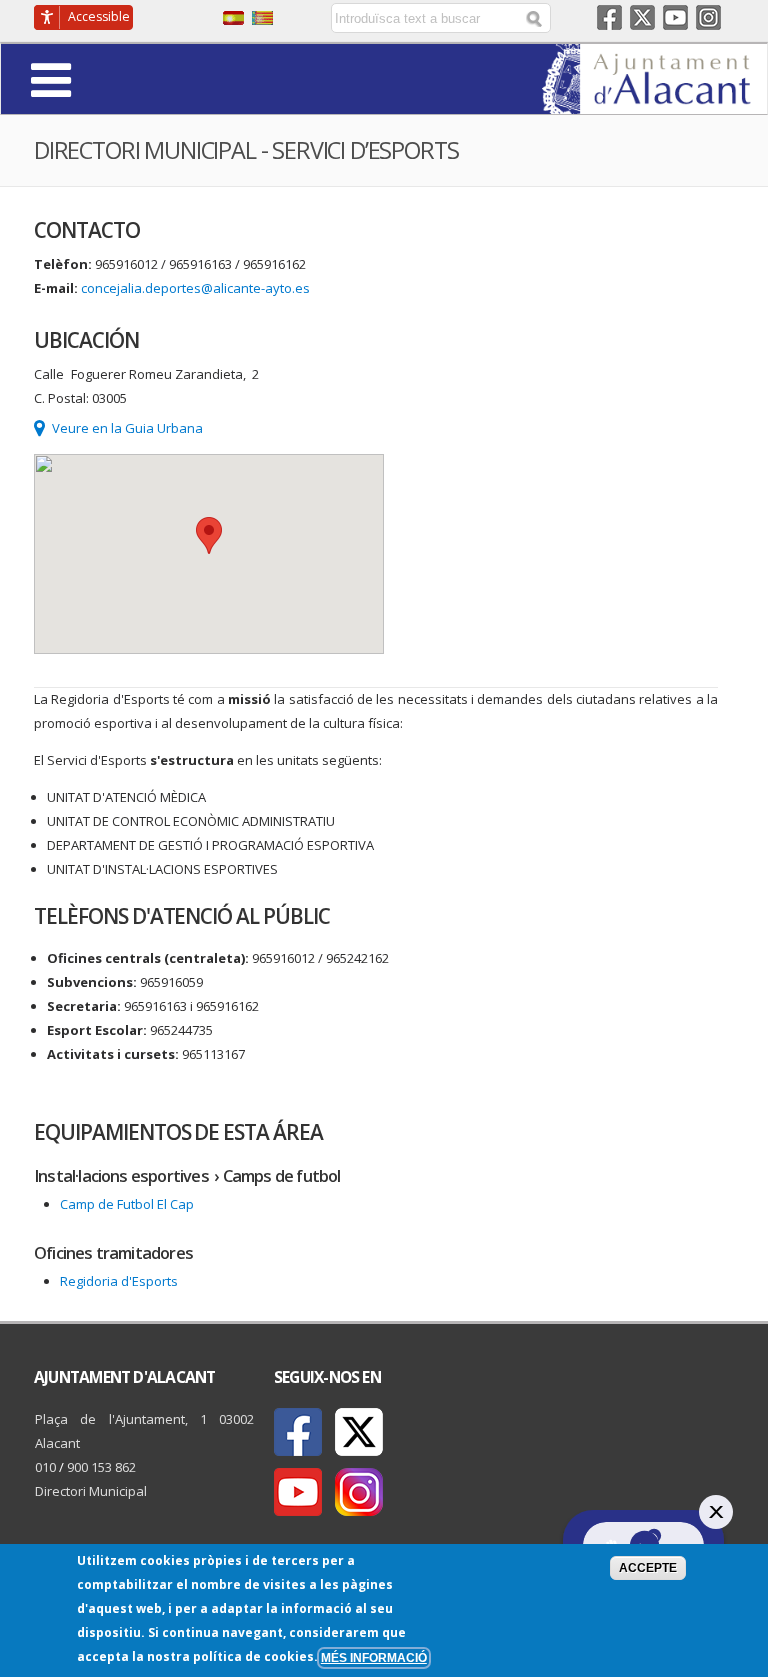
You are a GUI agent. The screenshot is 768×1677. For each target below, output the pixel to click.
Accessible (99, 16)
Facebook (609, 17)
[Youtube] (298, 1492)
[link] (654, 102)
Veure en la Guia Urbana (127, 428)
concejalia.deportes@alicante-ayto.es (195, 288)
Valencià (262, 18)
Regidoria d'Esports (119, 1281)
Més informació (374, 1657)
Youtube (675, 17)
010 (45, 1467)
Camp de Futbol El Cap (127, 1204)
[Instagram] (359, 1492)
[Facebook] (298, 1432)
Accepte (648, 1567)
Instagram (708, 17)
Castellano (233, 18)
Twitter (642, 17)
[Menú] (106, 78)
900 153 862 (101, 1467)
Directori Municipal (91, 1491)
